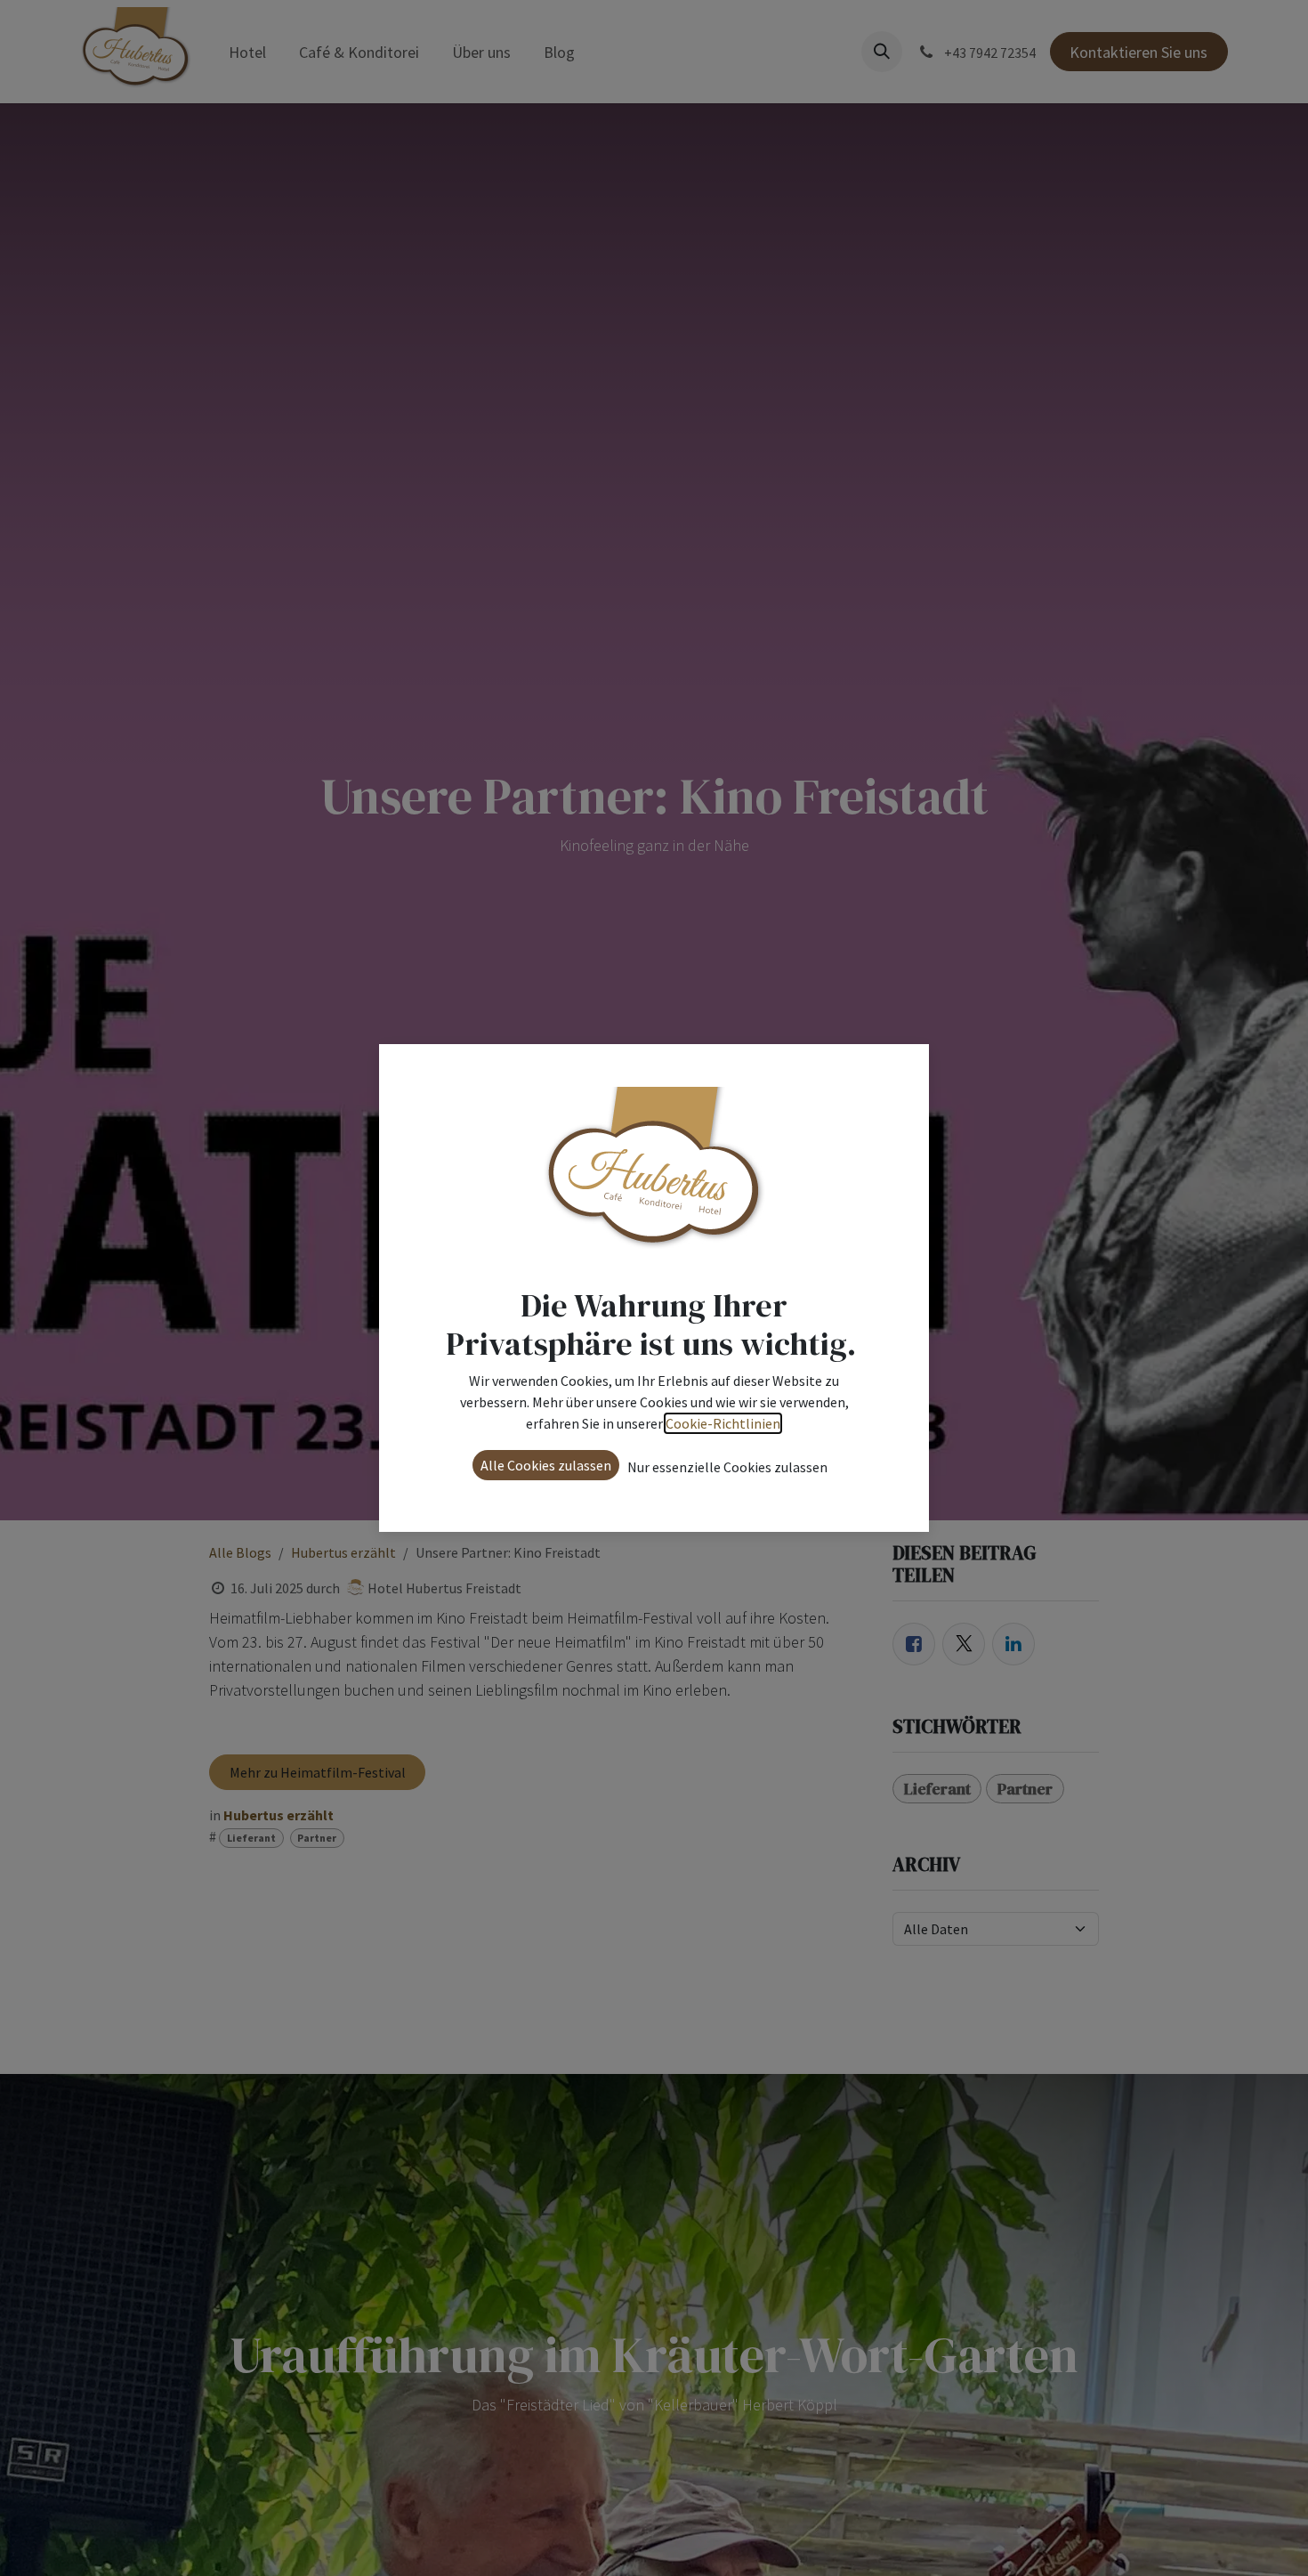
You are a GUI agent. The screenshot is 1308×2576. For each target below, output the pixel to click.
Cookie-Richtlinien (723, 1423)
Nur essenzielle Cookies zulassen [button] (727, 1467)
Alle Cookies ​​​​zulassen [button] (546, 1465)
